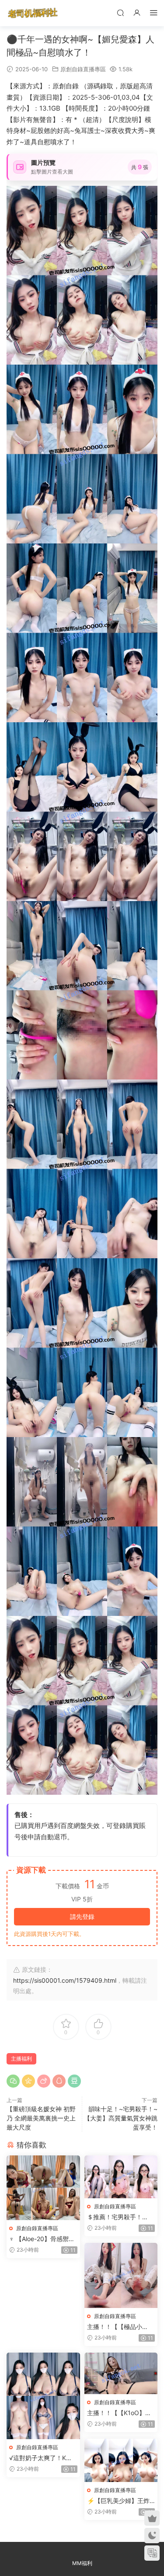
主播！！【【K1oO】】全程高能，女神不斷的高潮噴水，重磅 (121, 2413)
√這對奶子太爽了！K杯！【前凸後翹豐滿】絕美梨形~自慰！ (43, 2458)
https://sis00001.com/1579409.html (65, 1980)
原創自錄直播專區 (83, 69)
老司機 (33, 13)
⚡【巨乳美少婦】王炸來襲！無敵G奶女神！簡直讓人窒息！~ (120, 2501)
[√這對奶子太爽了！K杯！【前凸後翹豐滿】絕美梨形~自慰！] (43, 2396)
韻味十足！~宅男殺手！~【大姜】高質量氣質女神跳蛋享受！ (121, 2118)
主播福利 (21, 2059)
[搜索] (120, 12)
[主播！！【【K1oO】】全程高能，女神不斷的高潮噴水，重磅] (121, 2373)
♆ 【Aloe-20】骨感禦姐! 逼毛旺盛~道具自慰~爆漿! (43, 2239)
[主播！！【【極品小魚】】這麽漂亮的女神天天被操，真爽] (121, 2275)
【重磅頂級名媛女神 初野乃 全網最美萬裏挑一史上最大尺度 (41, 2118)
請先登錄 (82, 1916)
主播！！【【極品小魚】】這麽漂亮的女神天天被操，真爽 (121, 2327)
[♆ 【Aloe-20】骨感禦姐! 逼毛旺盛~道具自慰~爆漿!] (43, 2188)
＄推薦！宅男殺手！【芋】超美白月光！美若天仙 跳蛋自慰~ (121, 2217)
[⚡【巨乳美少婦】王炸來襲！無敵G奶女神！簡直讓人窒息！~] (121, 2460)
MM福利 (82, 2563)
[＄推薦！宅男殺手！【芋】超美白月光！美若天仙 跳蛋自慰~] (121, 2177)
